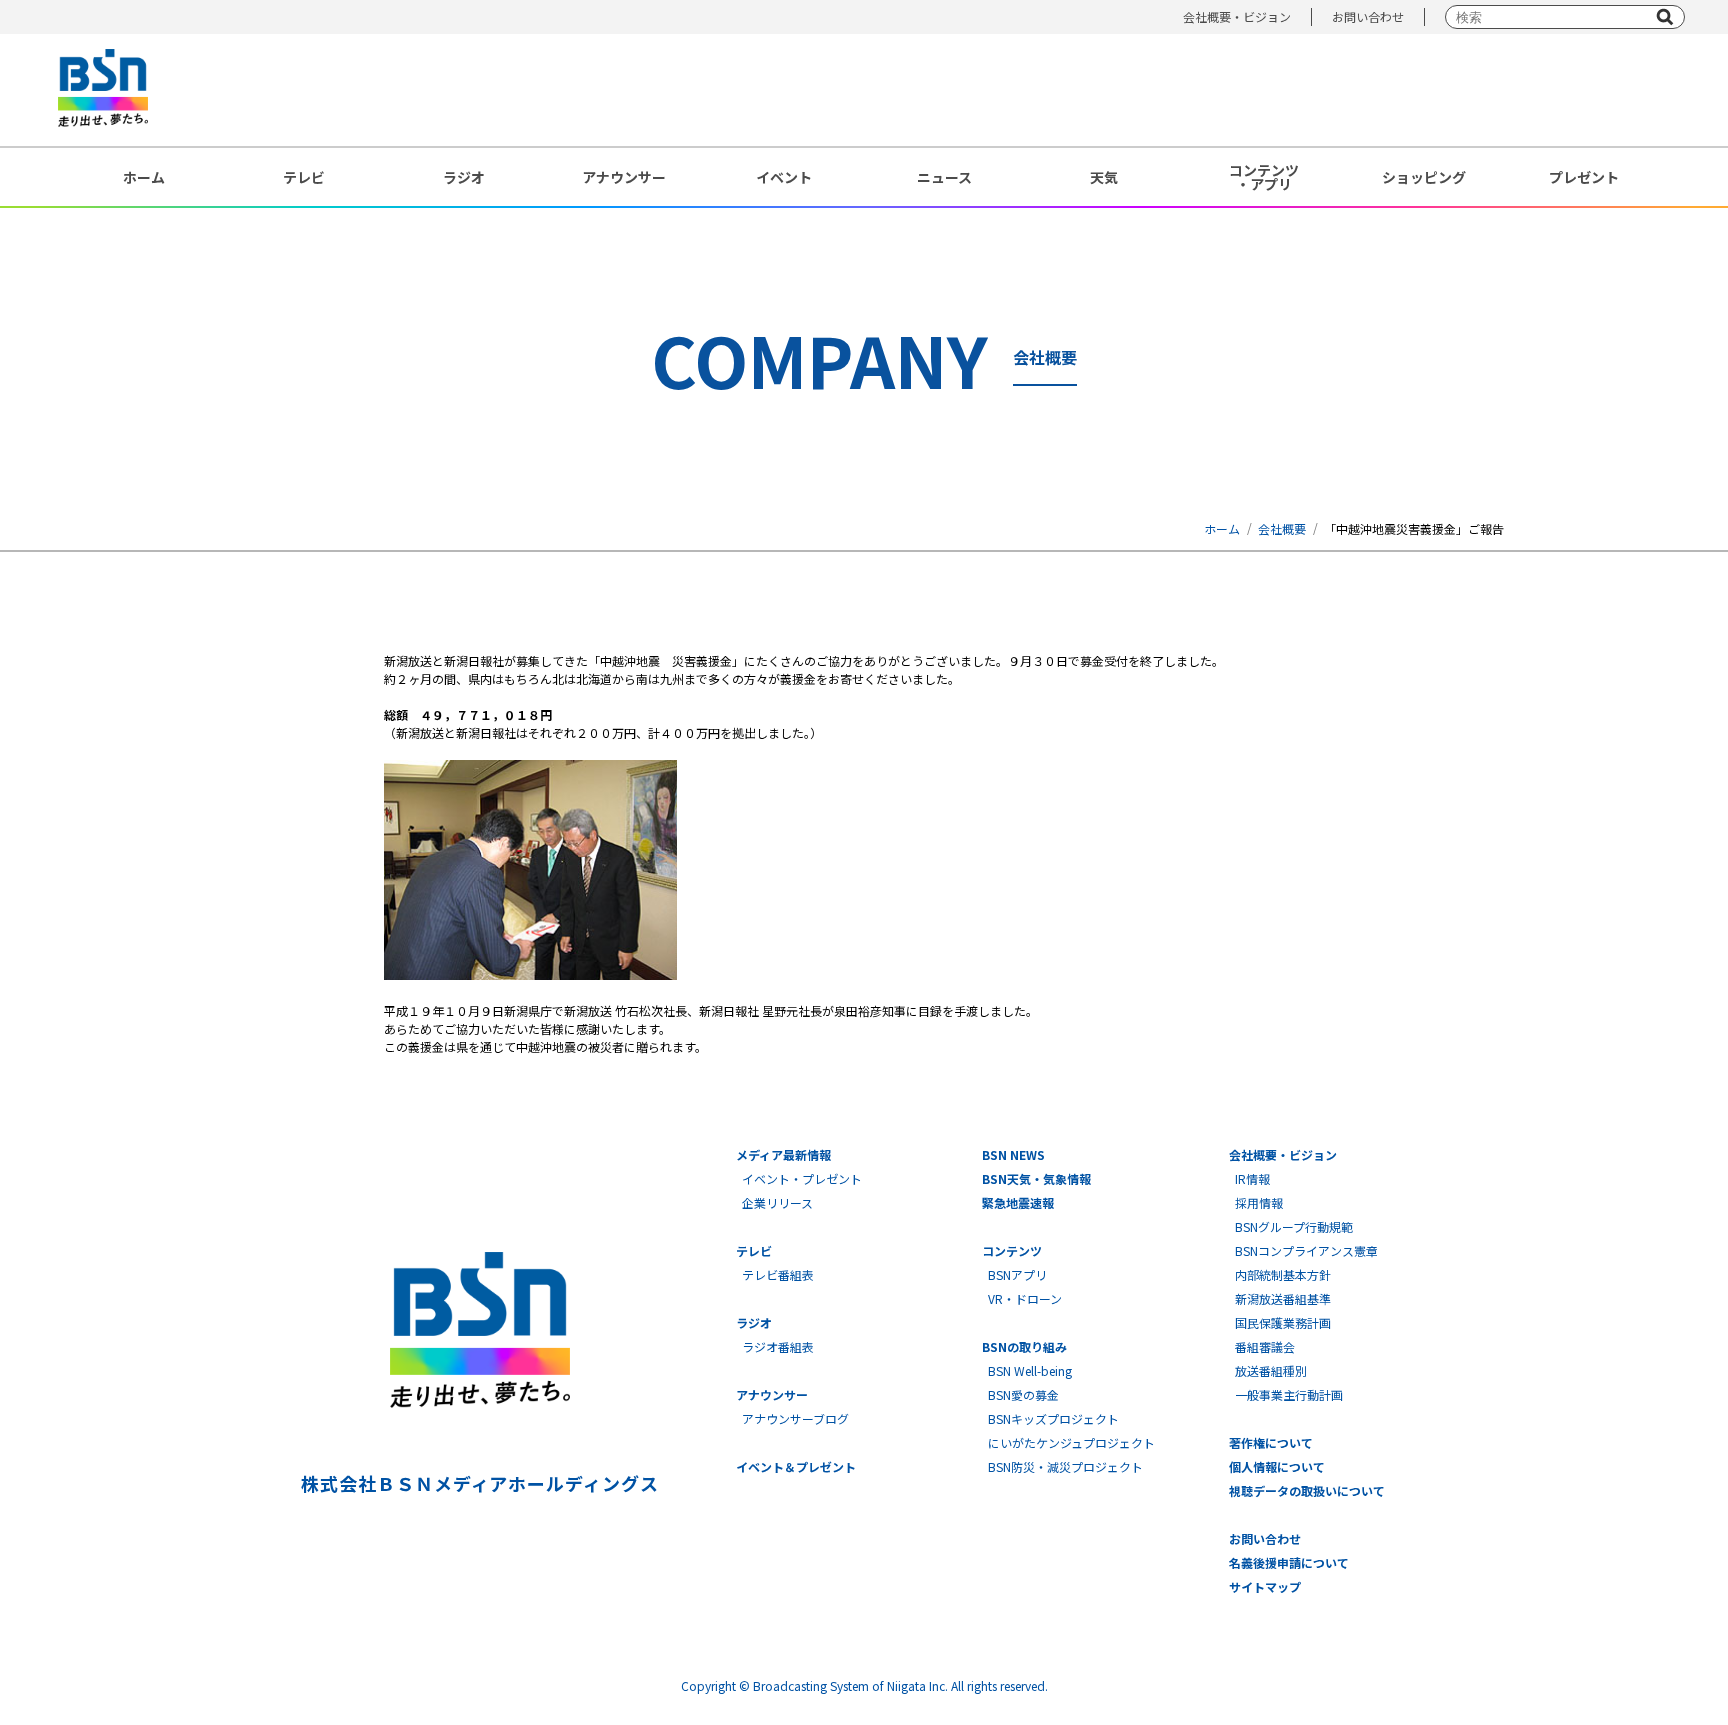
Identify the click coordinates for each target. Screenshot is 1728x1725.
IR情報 (1252, 1178)
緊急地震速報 (1018, 1202)
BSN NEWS (1013, 1154)
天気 (1104, 177)
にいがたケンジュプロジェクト (1071, 1442)
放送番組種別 (1271, 1370)
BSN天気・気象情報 (1036, 1178)
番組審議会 (1265, 1346)
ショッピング (1424, 177)
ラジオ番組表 (778, 1346)
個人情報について (1277, 1466)
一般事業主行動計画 (1289, 1394)
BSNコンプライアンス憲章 (1306, 1250)
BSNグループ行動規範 (1294, 1226)
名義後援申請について (1289, 1562)
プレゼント (1584, 177)
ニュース (944, 177)
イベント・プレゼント (802, 1178)
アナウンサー (624, 177)
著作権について (1271, 1442)
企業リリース (777, 1202)
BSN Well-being (1030, 1370)
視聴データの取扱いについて (1307, 1490)
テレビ (304, 177)
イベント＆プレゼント (796, 1466)
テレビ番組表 (778, 1274)
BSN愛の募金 (1023, 1394)
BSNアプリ (1017, 1274)
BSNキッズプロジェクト (1053, 1418)
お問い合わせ (1368, 16)
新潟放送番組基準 (1283, 1298)
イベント (784, 177)
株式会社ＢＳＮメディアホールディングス (479, 1483)
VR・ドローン (1025, 1298)
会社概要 (1282, 528)
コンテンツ (1012, 1250)
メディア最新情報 (783, 1154)
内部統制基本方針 (1283, 1274)
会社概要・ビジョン (1237, 16)
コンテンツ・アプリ (1264, 177)
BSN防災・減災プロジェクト (1065, 1466)
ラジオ (464, 177)
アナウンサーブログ (795, 1418)
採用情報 (1259, 1202)
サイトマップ (1265, 1586)
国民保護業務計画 (1283, 1322)
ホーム (144, 177)
